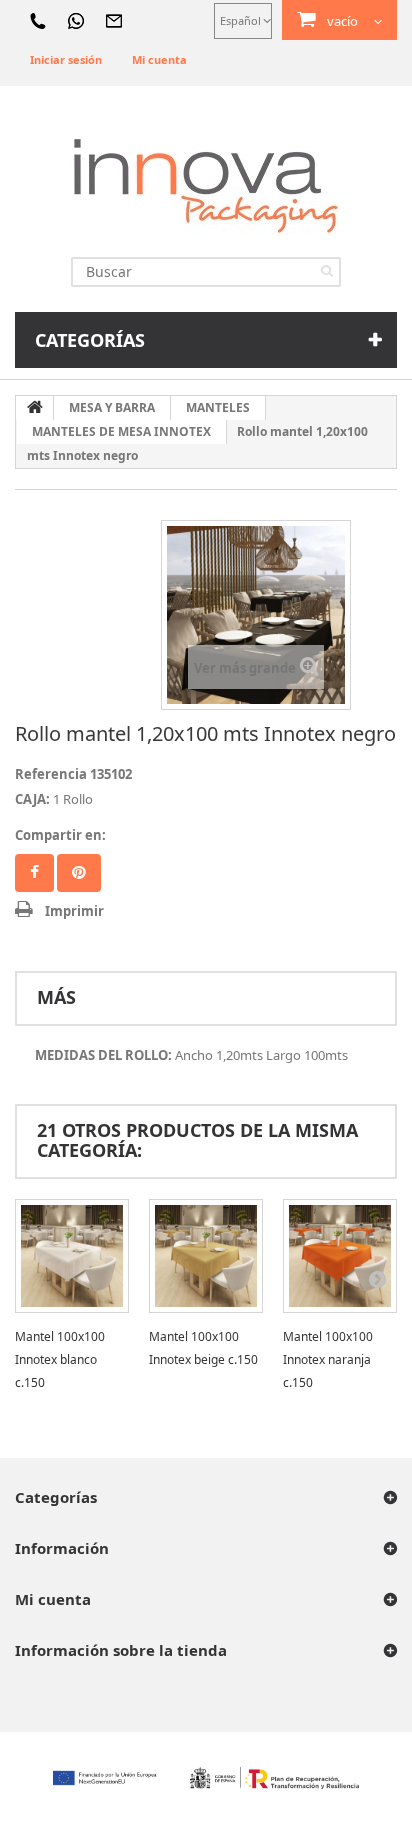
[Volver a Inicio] (35, 408)
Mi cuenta (159, 59)
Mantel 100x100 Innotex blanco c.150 (60, 1359)
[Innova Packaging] (206, 184)
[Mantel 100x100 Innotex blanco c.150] (72, 1256)
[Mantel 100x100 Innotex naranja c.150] (340, 1256)
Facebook (34, 873)
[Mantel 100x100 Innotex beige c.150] (206, 1256)
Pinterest (79, 873)
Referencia (51, 774)
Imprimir (74, 911)
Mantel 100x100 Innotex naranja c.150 (328, 1359)
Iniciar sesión (66, 59)
